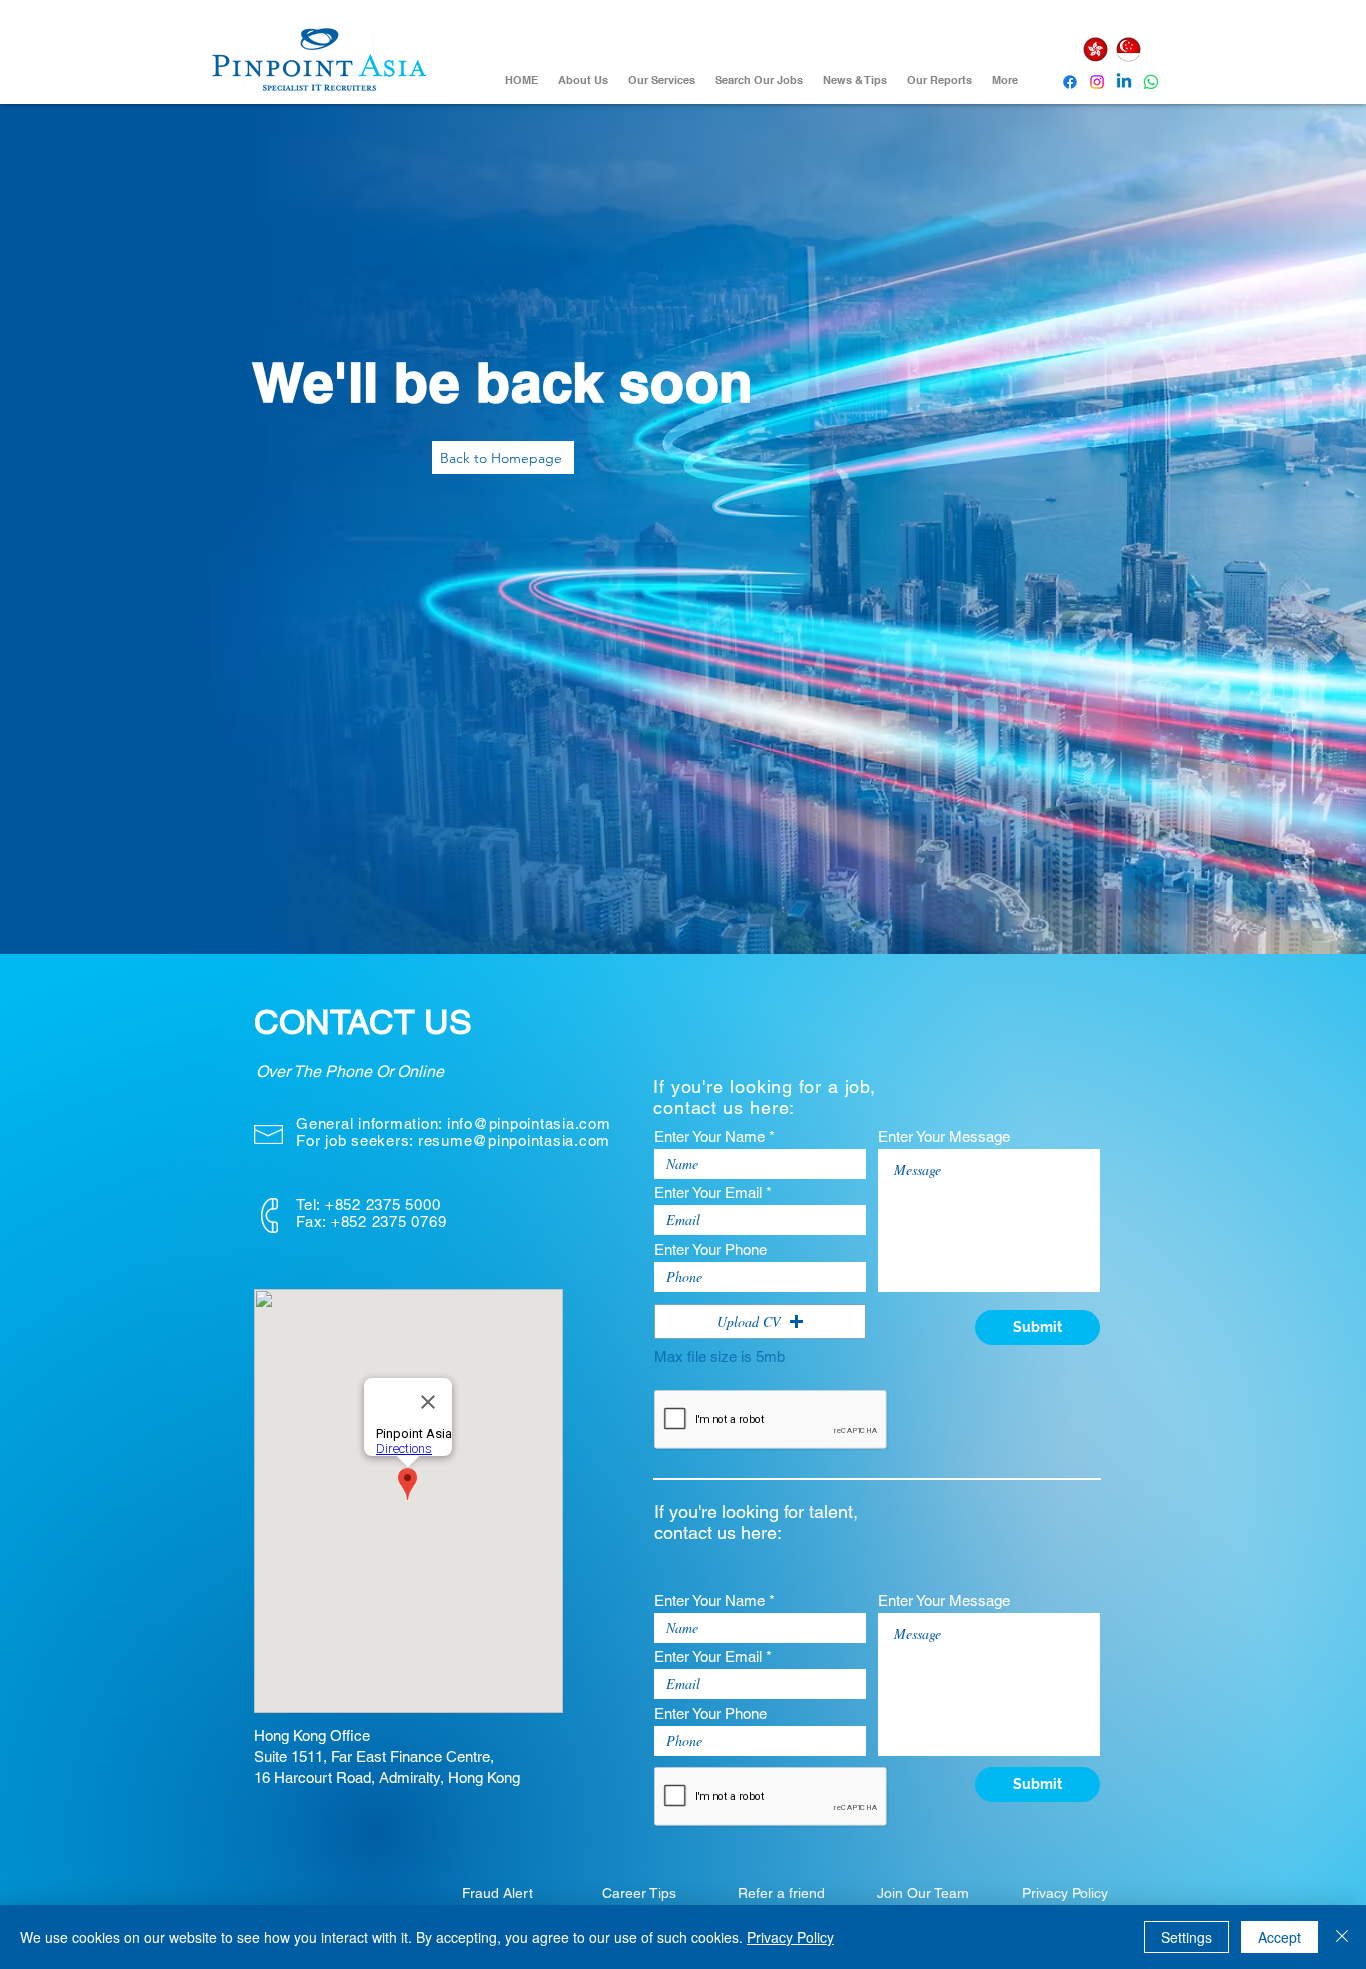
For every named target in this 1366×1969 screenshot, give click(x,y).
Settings (1186, 1937)
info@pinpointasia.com (529, 1123)
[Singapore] (1128, 49)
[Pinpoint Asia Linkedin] (1124, 82)
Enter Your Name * (714, 1136)
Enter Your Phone (710, 1249)
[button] (760, 1321)
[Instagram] (1097, 82)
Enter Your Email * (713, 1192)
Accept (1279, 1937)
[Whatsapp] (1151, 82)
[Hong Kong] (1095, 49)
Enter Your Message (944, 1136)
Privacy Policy (790, 1937)
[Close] (1342, 1937)
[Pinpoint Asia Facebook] (1070, 82)
